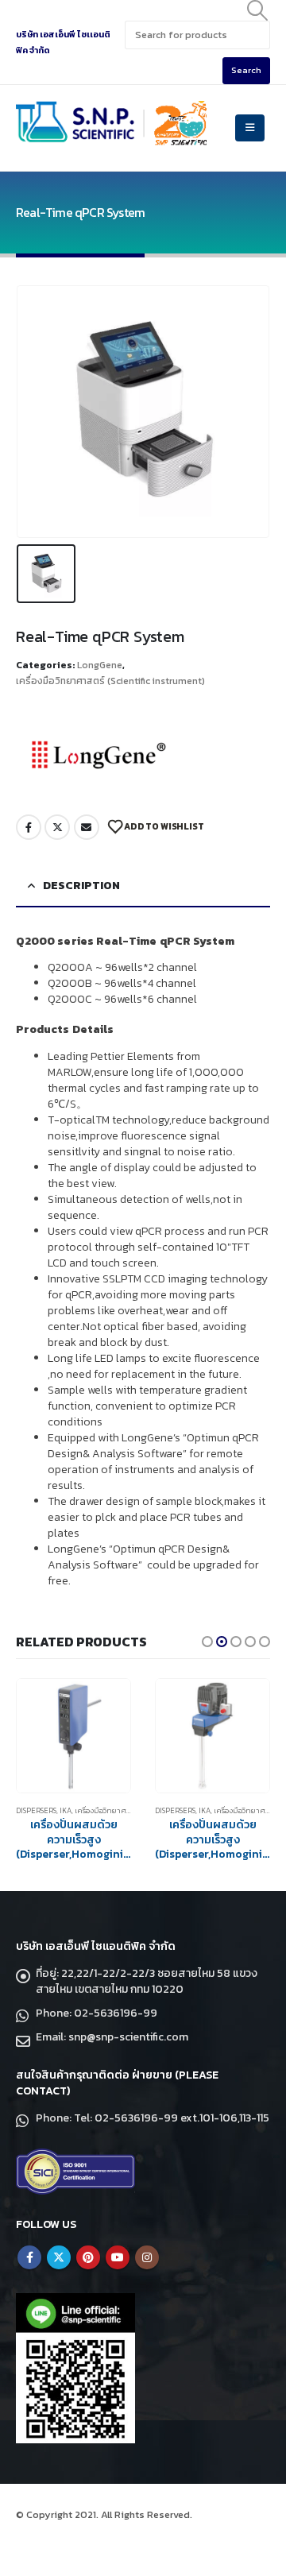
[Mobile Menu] (250, 128)
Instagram (147, 2257)
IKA (66, 1811)
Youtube (118, 2257)
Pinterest (88, 2257)
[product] (73, 1736)
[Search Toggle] (258, 10)
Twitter (57, 827)
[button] (207, 1642)
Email (87, 827)
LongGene (100, 665)
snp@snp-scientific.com (128, 2037)
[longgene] (99, 756)
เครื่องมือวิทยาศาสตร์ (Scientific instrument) (110, 681)
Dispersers (36, 1811)
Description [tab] (81, 886)
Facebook (29, 827)
